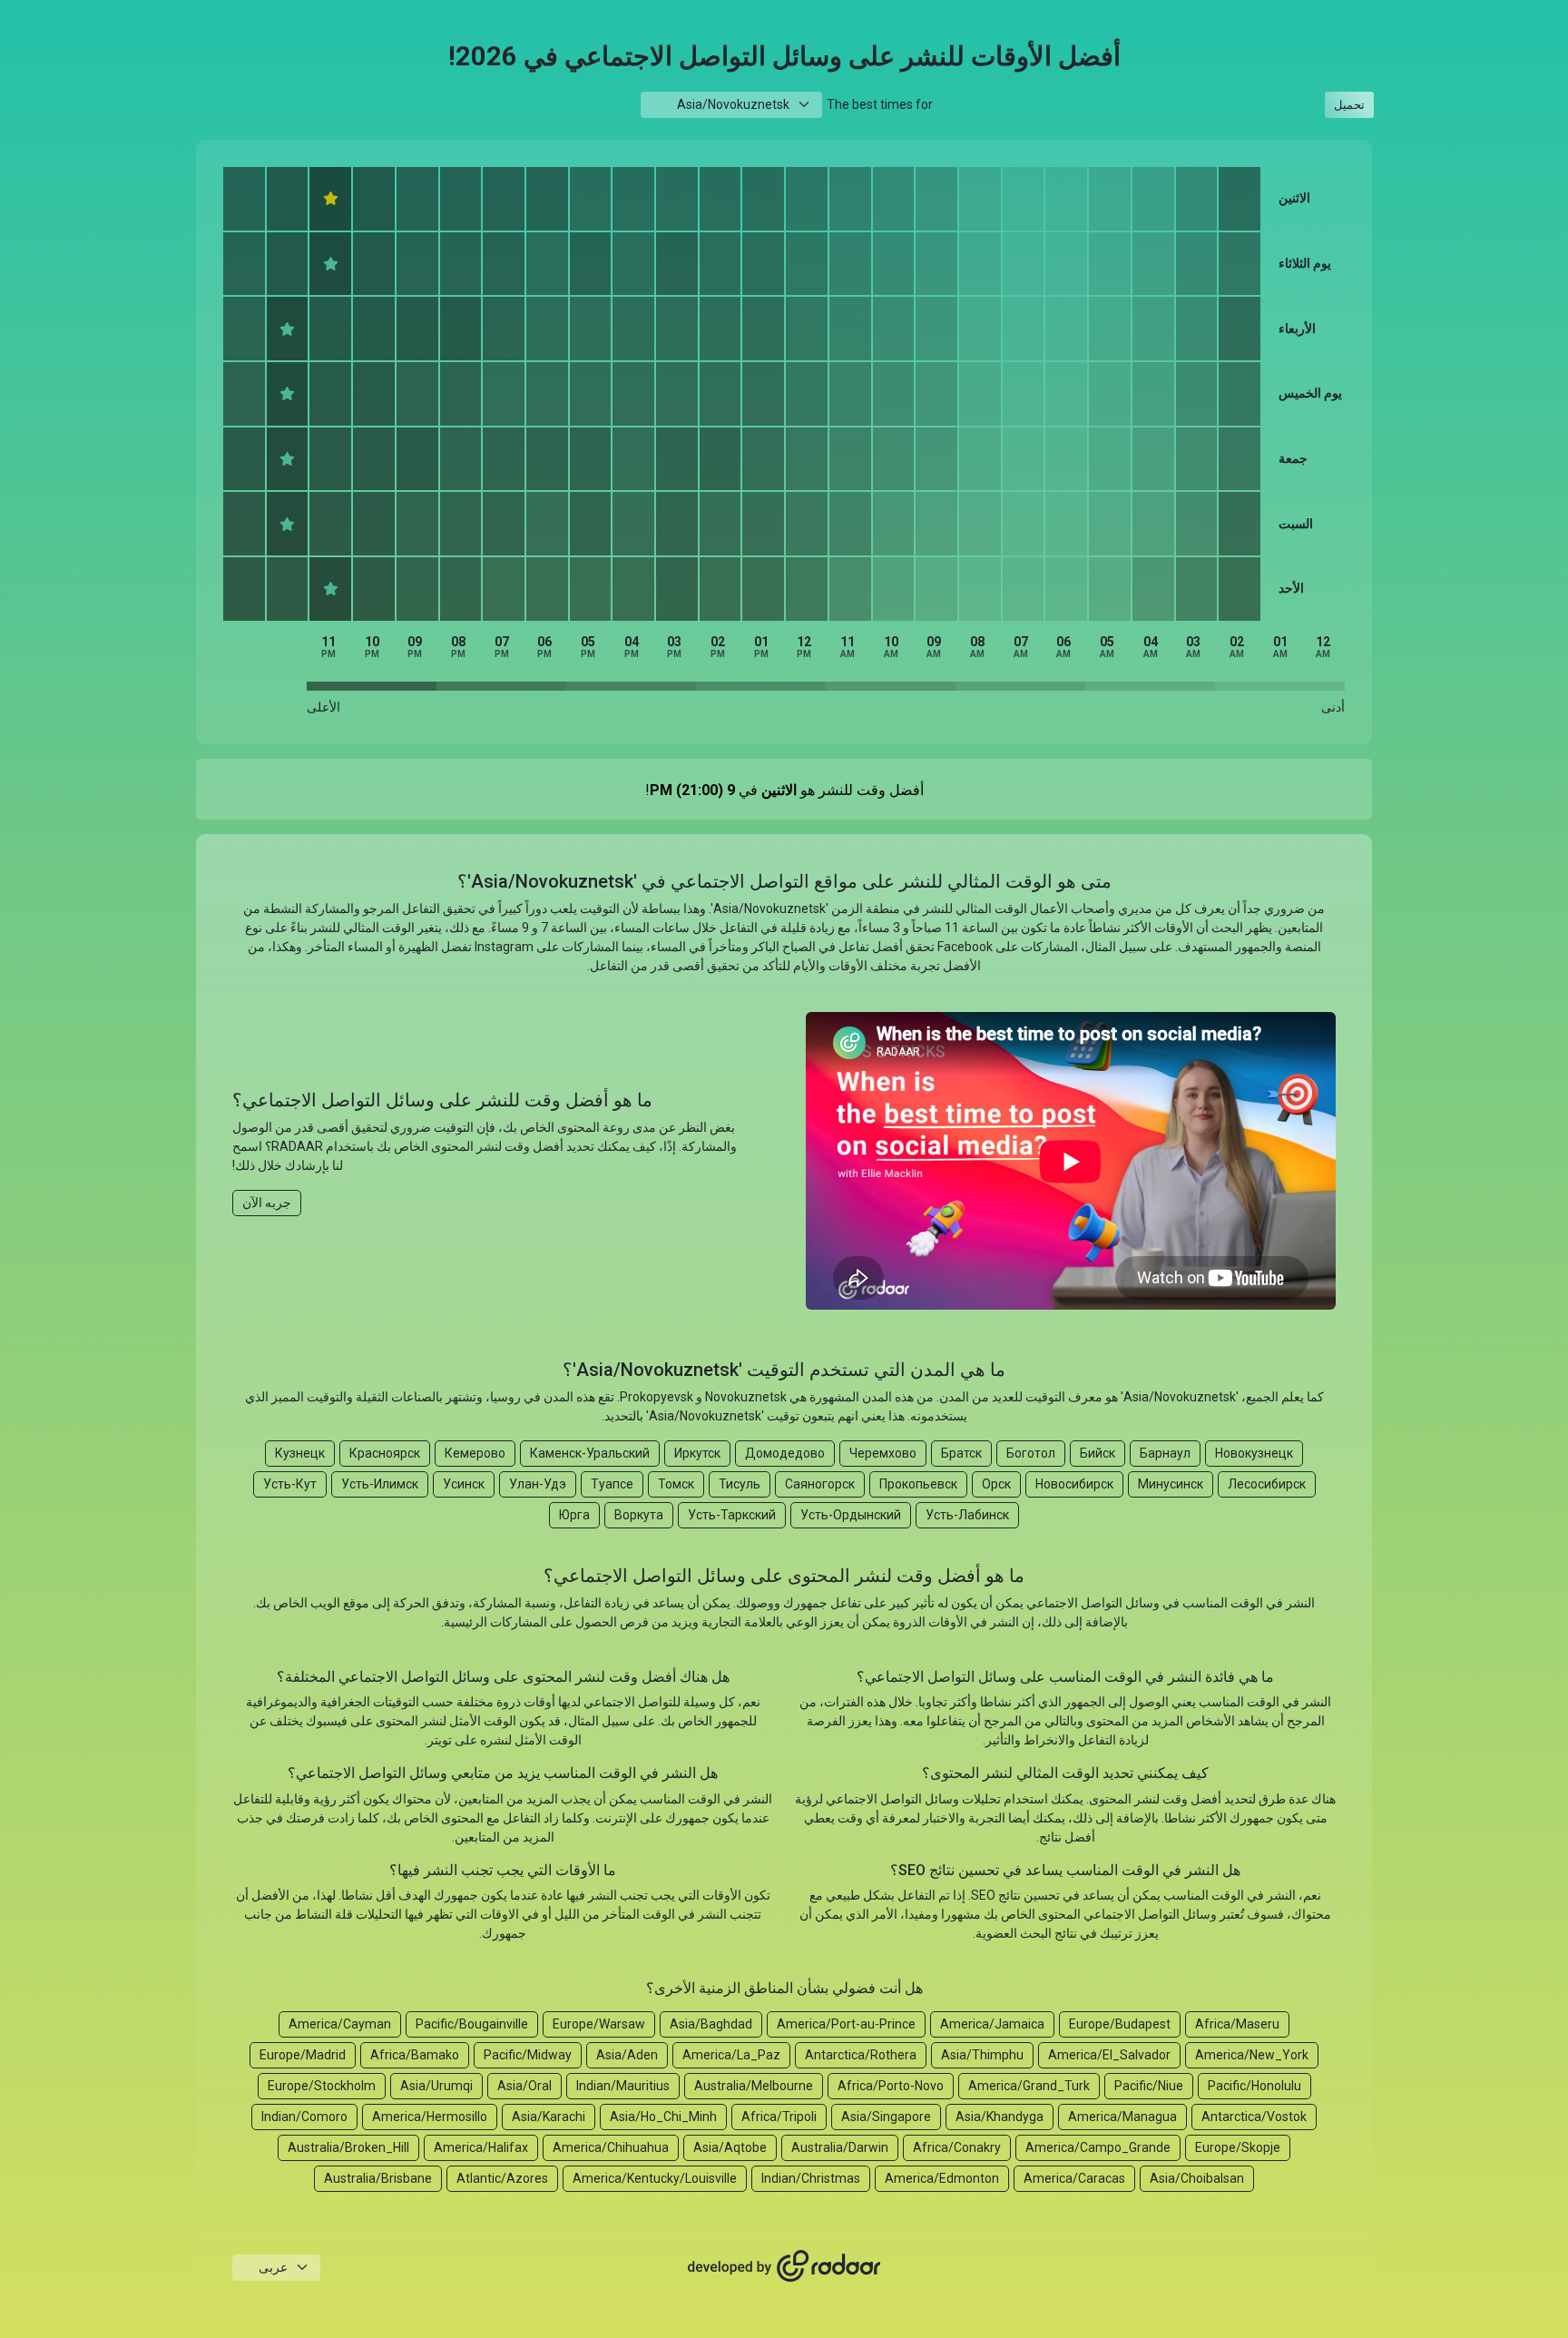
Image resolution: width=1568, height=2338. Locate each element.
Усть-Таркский (732, 1515)
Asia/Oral (524, 2086)
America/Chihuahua (611, 2147)
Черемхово (883, 1453)
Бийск (1098, 1453)
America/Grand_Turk (1029, 2086)
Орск (996, 1484)
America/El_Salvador (1109, 2055)
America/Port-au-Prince (846, 2024)
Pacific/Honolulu (1254, 2086)
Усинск (464, 1484)
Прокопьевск (918, 1484)
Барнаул (1165, 1453)
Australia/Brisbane (378, 2178)
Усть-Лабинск (967, 1515)
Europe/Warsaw (599, 2024)
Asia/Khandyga (1000, 2117)
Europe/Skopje (1238, 2147)
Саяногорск (820, 1484)
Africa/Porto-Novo (891, 2086)
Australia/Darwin (840, 2147)
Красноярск (385, 1453)
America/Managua (1122, 2117)
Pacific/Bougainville (472, 2024)
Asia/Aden (627, 2055)
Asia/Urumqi (436, 2086)
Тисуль (740, 1484)
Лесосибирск (1267, 1484)
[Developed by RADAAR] (784, 2266)
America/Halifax (481, 2147)
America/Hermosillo (430, 2117)
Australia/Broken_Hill (348, 2147)
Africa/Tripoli (779, 2117)
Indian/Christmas (811, 2178)
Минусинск (1171, 1484)
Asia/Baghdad (711, 2024)
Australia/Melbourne (754, 2086)
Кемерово (475, 1453)
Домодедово (785, 1453)
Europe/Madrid (303, 2055)
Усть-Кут (290, 1484)
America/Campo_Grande (1098, 2147)
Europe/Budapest (1120, 2024)
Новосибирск (1074, 1484)
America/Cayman (340, 2024)
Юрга (574, 1515)
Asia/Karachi (549, 2117)
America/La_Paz (731, 2055)
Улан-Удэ (538, 1484)
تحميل (1349, 105)
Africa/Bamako (415, 2055)
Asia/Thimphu (982, 2055)
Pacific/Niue (1149, 2086)
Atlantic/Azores (502, 2178)
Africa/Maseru (1237, 2024)
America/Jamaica (992, 2024)
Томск (676, 1484)
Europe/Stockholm (322, 2086)
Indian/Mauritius (623, 2086)
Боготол (1031, 1453)
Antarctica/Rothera (861, 2055)
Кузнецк (300, 1453)
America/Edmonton (942, 2178)
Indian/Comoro (304, 2117)
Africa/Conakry (957, 2147)
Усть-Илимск (380, 1484)
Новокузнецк (1254, 1453)
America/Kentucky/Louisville (655, 2178)
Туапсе (612, 1484)
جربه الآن (267, 1203)
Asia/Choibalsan (1197, 2178)
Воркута (639, 1515)
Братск (961, 1453)
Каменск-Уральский (590, 1453)
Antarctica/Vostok (1254, 2117)
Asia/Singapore (886, 2117)
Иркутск (697, 1453)
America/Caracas (1074, 2178)
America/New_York (1252, 2055)
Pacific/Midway (528, 2055)
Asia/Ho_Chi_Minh (663, 2117)
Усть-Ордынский (851, 1515)
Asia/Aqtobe (730, 2147)
